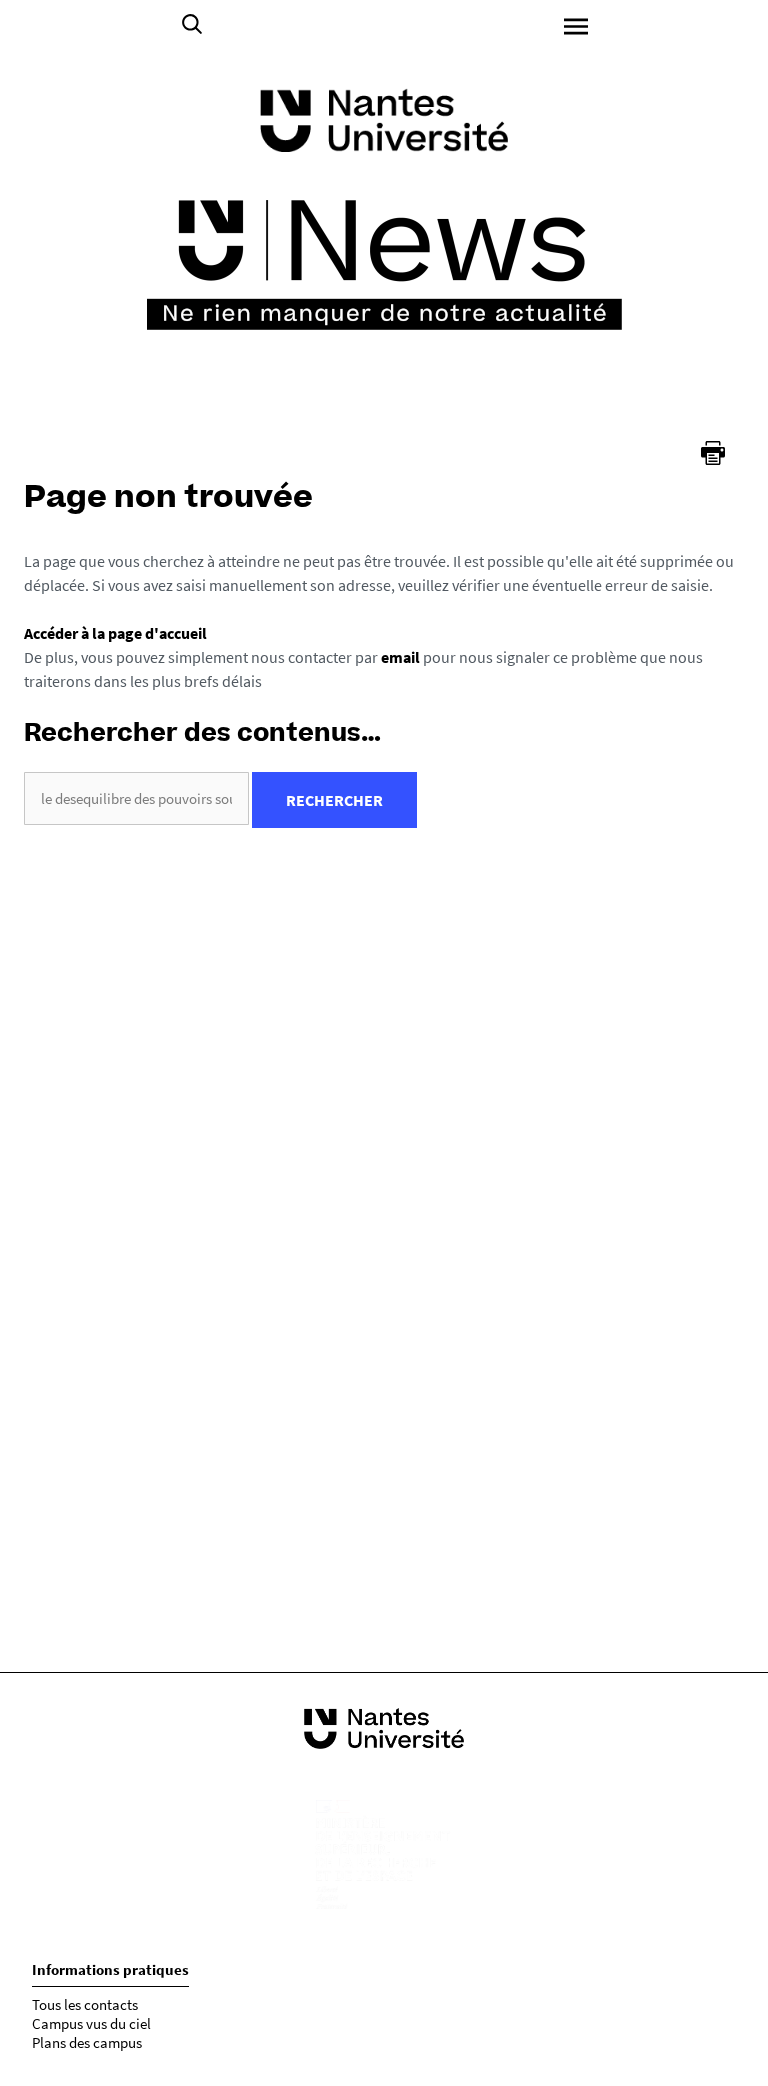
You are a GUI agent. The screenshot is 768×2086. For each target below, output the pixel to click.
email (400, 657)
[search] (136, 798)
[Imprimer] (713, 453)
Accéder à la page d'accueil (115, 633)
